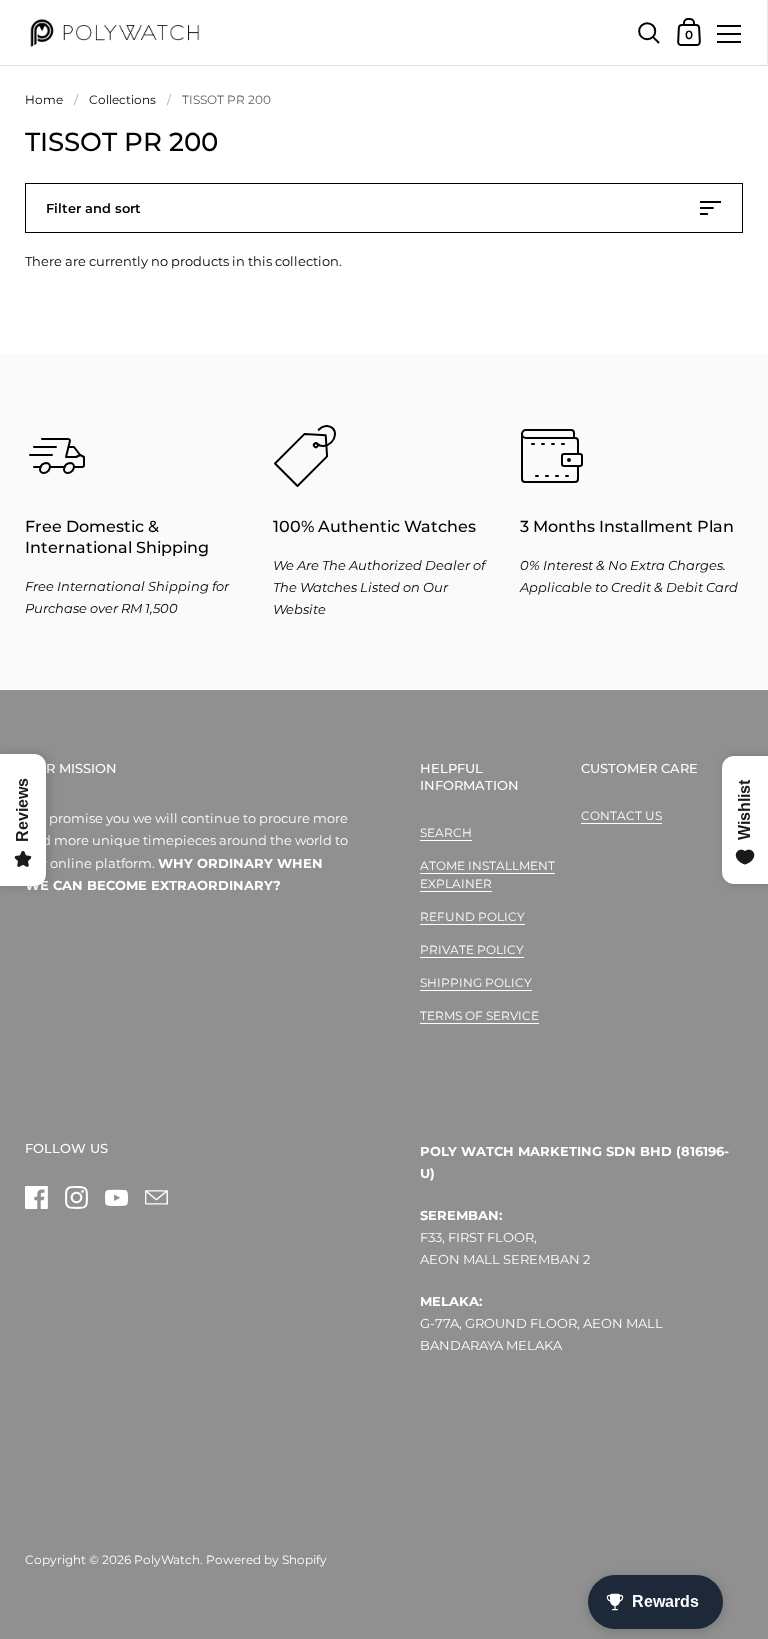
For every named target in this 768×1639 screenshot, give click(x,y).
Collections (122, 99)
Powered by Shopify (266, 1559)
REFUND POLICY (472, 916)
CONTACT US (621, 815)
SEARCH (446, 832)
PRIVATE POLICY (472, 949)
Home (44, 99)
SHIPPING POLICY (476, 982)
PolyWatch (167, 1559)
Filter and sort (93, 208)
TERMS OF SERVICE (479, 1015)
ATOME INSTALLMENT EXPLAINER (487, 874)
